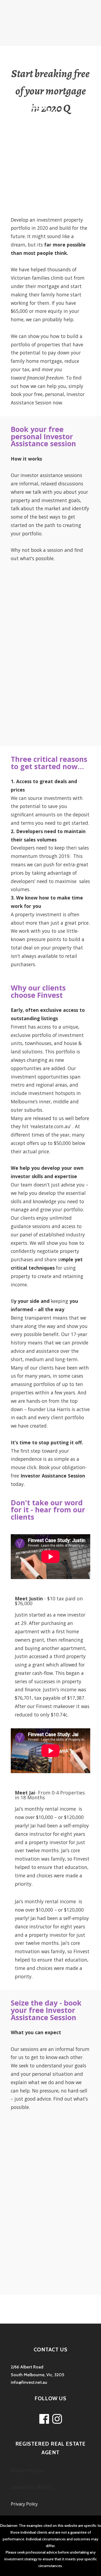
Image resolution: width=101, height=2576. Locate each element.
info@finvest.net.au (29, 2382)
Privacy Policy (24, 2504)
